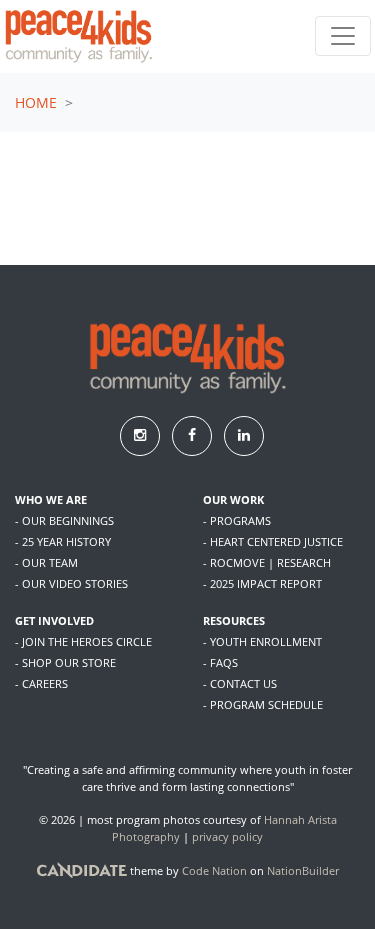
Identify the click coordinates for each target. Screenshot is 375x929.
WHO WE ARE (51, 499)
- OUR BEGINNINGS (64, 520)
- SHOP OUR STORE (65, 662)
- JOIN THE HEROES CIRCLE (83, 641)
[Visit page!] (142, 434)
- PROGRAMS (237, 520)
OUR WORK (233, 499)
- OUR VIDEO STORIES (71, 583)
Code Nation (214, 869)
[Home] (79, 36)
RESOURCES (234, 620)
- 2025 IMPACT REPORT (262, 583)
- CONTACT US (240, 683)
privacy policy (227, 836)
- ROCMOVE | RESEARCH (267, 562)
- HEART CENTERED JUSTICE (273, 541)
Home (36, 102)
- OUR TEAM (46, 562)
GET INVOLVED (54, 620)
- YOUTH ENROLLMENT (262, 641)
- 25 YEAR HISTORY (63, 541)
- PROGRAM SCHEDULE (263, 704)
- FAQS (220, 662)
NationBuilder (303, 869)
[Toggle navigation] (343, 36)
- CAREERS (41, 683)
